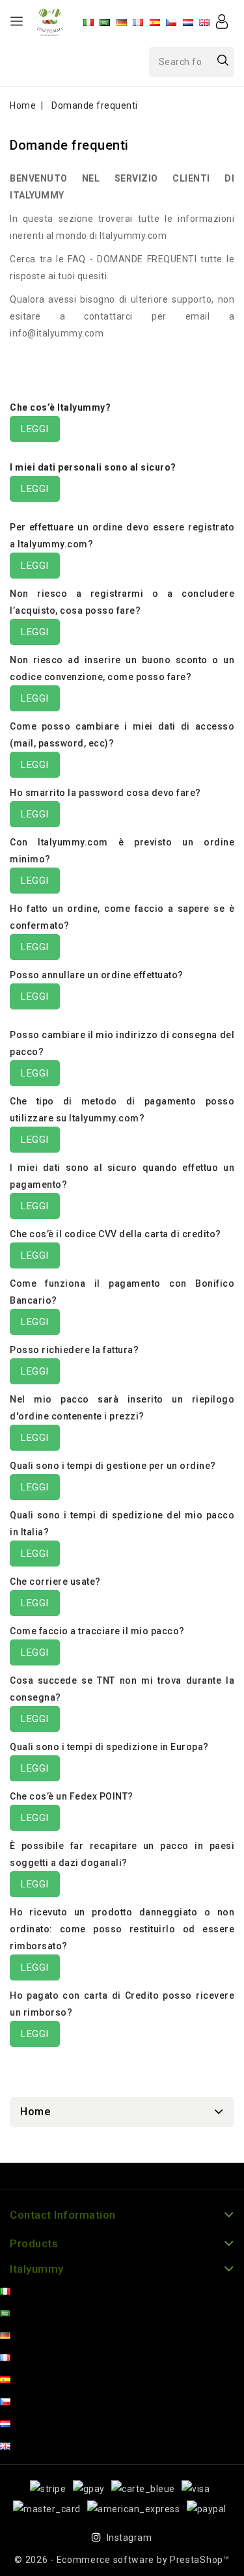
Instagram (129, 2538)
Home (35, 2112)
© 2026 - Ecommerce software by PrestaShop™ (122, 2560)
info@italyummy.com (57, 333)
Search (223, 60)
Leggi (35, 429)
